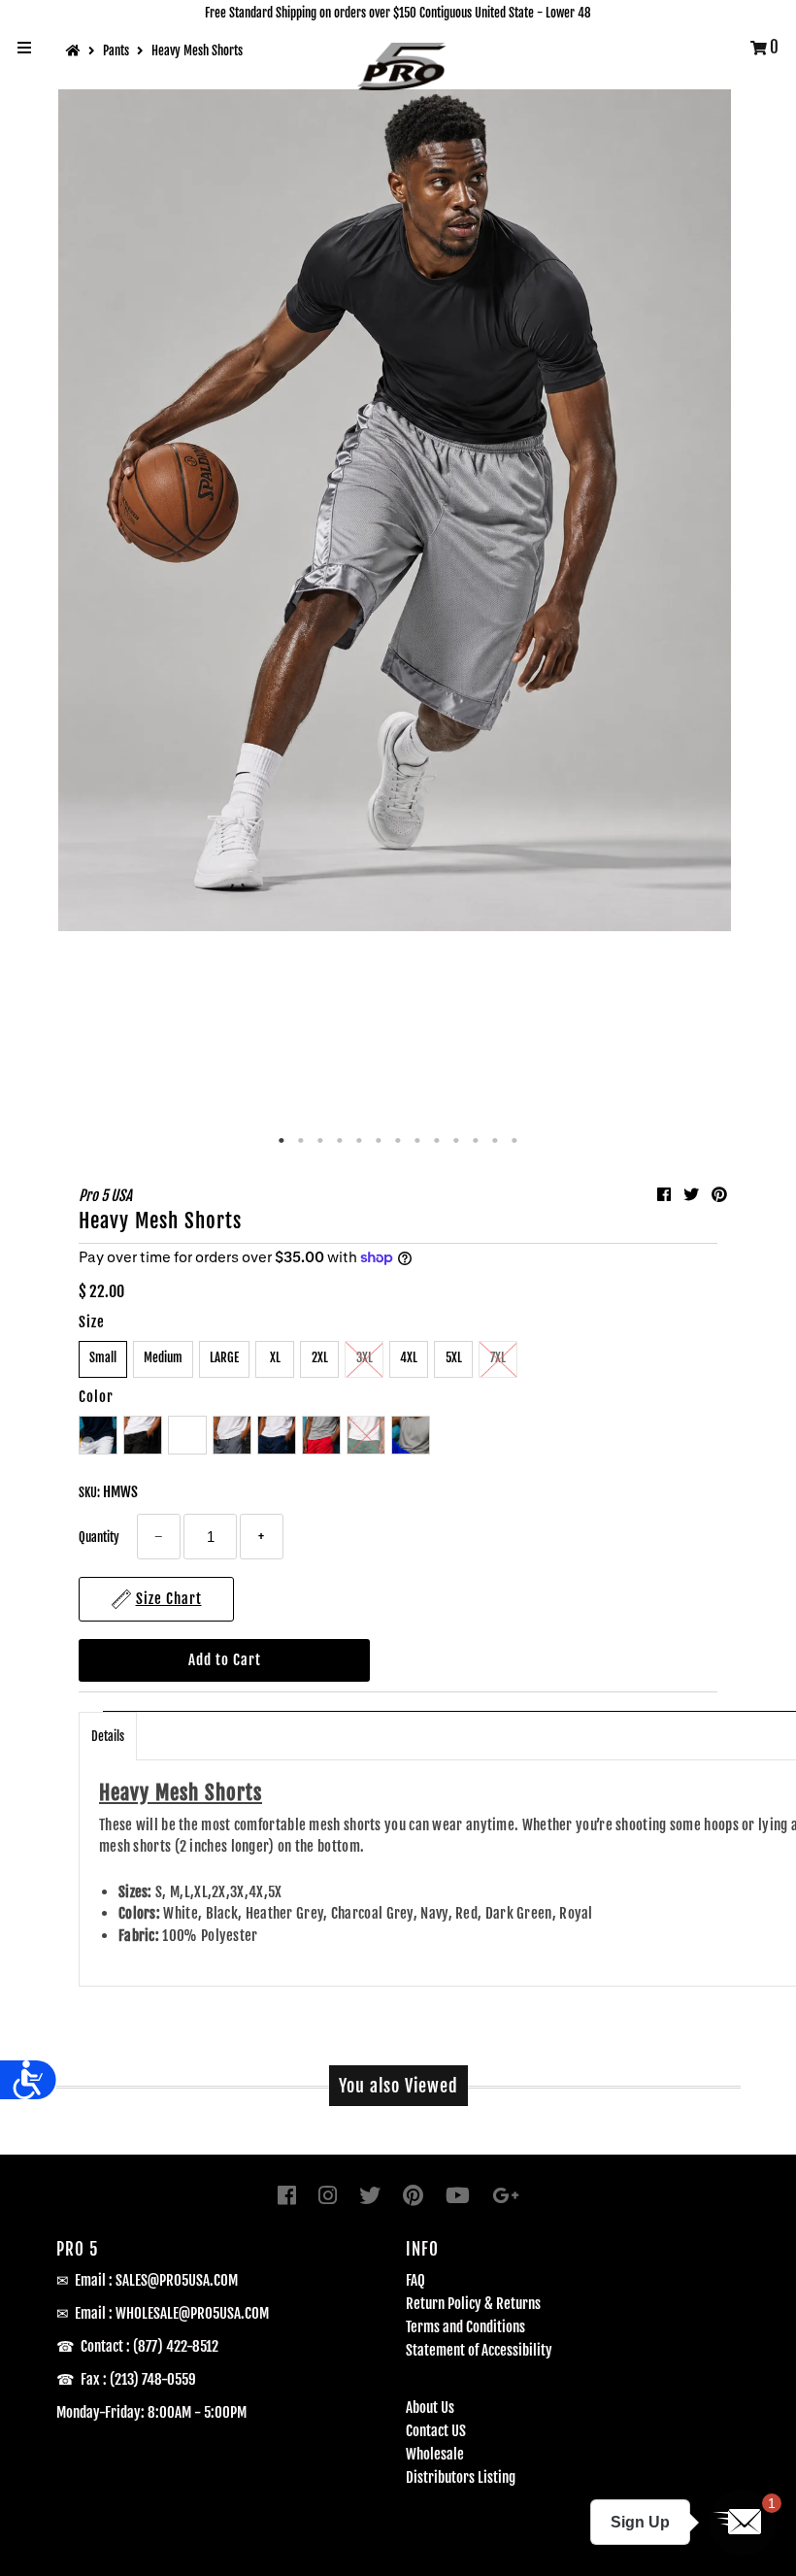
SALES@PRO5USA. (165, 2280)
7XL (498, 1357)
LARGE (224, 1357)
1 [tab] (282, 1141)
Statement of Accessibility (479, 2350)
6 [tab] (379, 1141)
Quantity (99, 1537)
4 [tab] (340, 1141)
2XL (320, 1357)
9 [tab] (437, 1141)
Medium (163, 1357)
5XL (454, 1357)
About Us (430, 2408)
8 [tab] (417, 1141)
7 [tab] (398, 1141)
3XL (365, 1357)
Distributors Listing (461, 2477)
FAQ (415, 2280)
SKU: (89, 1492)
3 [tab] (320, 1141)
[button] (743, 2523)
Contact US (436, 2431)
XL (275, 1357)
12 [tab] (495, 1141)
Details (108, 1736)
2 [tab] (301, 1141)
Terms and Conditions (465, 2327)
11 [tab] (476, 1141)
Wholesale (435, 2454)
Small (103, 1357)
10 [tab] (456, 1141)
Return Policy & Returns (473, 2304)
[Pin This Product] (719, 1194)
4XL (409, 1357)
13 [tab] (514, 1141)
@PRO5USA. (212, 2313)
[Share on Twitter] (693, 1194)
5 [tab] (359, 1141)
